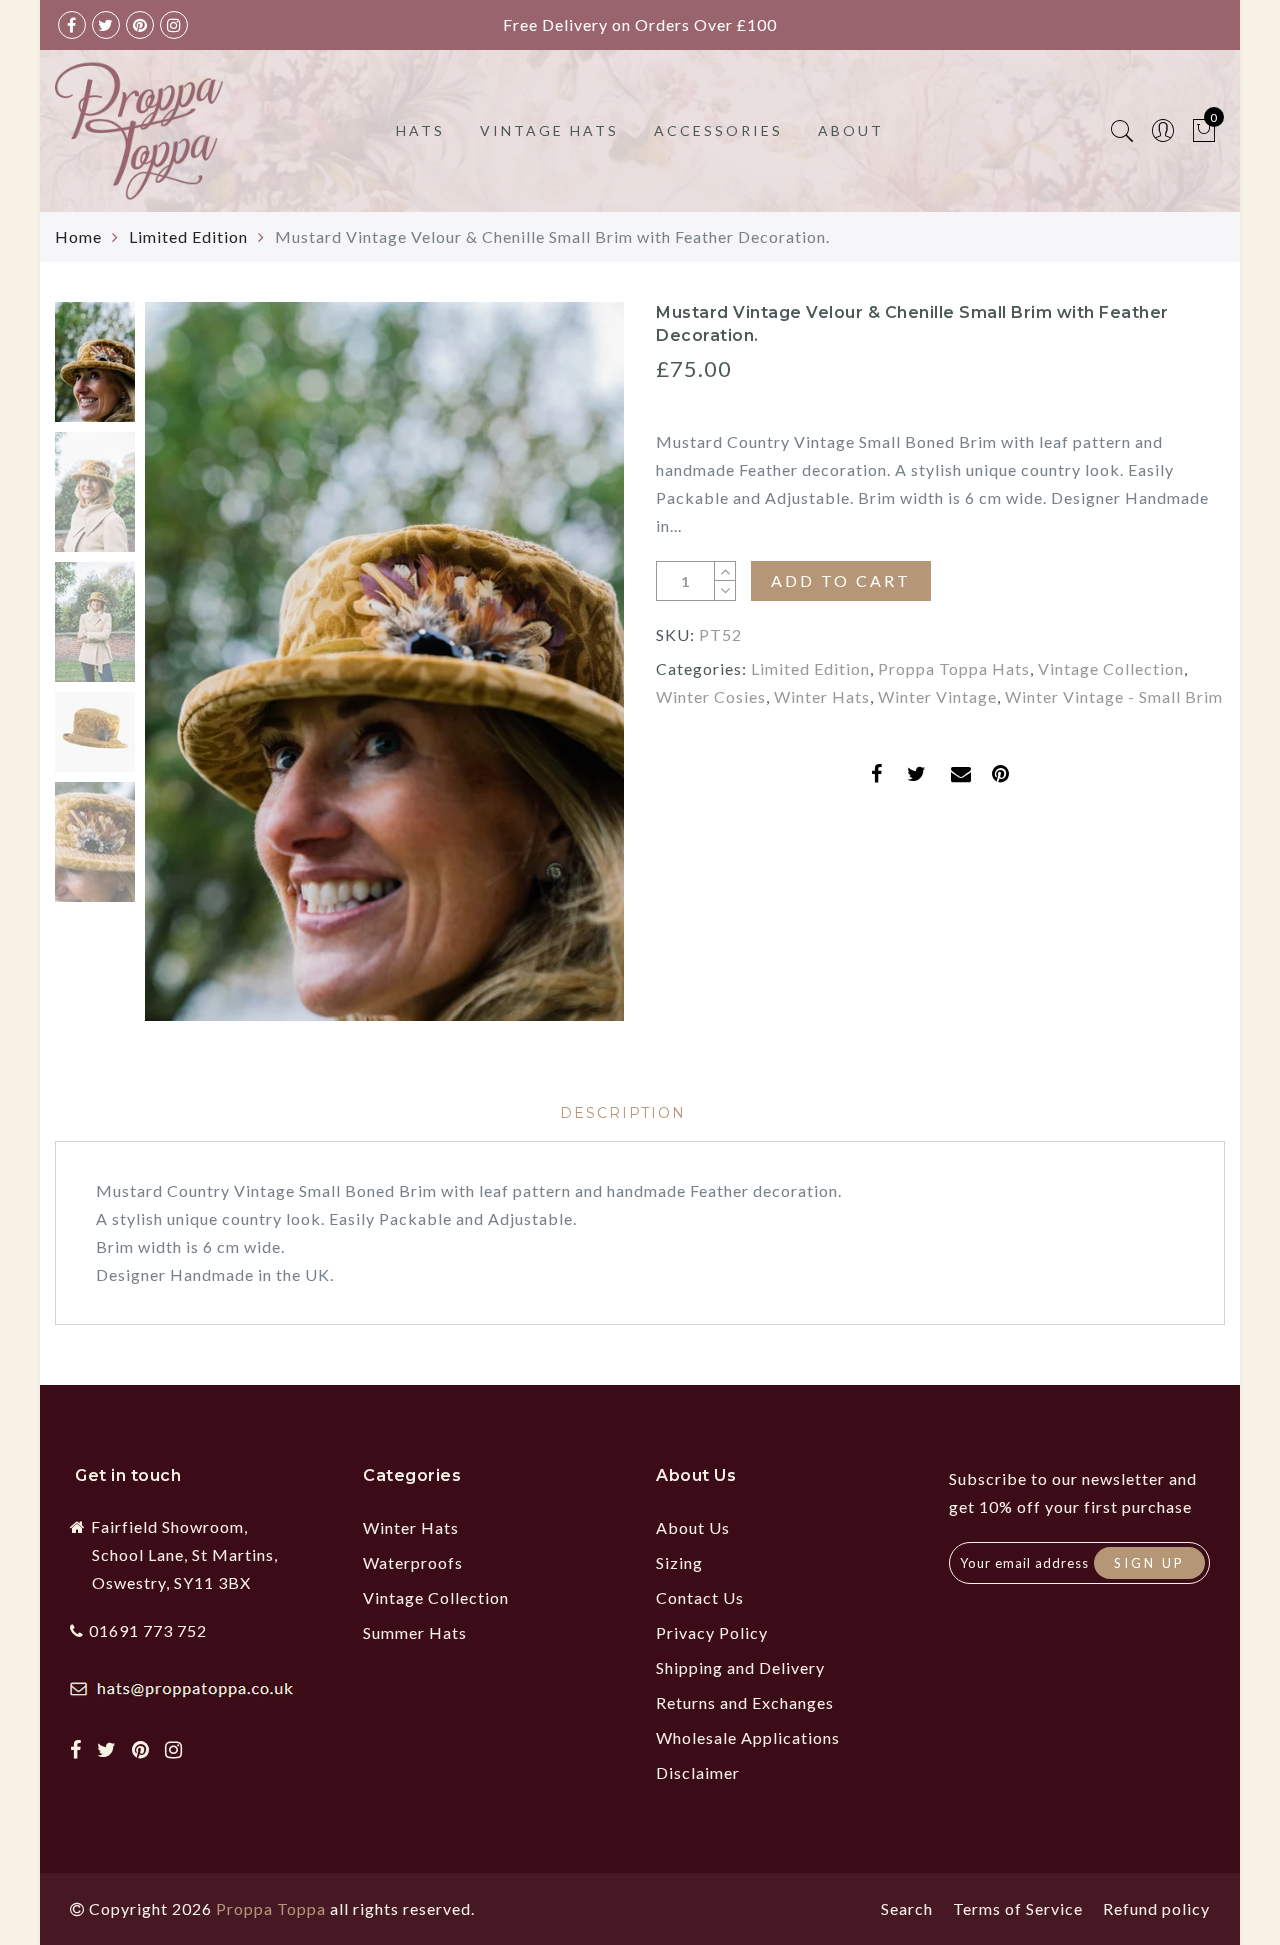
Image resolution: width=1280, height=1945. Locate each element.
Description (623, 1113)
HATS (420, 130)
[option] (384, 661)
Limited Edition (188, 236)
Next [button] (562, 673)
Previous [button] (181, 673)
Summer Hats (415, 1632)
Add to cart (841, 580)
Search (907, 1908)
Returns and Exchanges (745, 1702)
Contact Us (700, 1597)
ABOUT (851, 130)
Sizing (679, 1562)
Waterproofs (413, 1562)
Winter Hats (822, 696)
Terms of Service (1018, 1908)
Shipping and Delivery (740, 1667)
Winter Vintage (937, 696)
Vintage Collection (1111, 668)
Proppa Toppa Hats (954, 668)
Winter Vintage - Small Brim (1114, 696)
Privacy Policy (712, 1632)
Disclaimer (698, 1772)
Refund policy (1156, 1908)
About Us (693, 1527)
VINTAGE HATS (549, 130)
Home (78, 236)
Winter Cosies (711, 696)
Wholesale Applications (748, 1737)
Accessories (718, 130)
